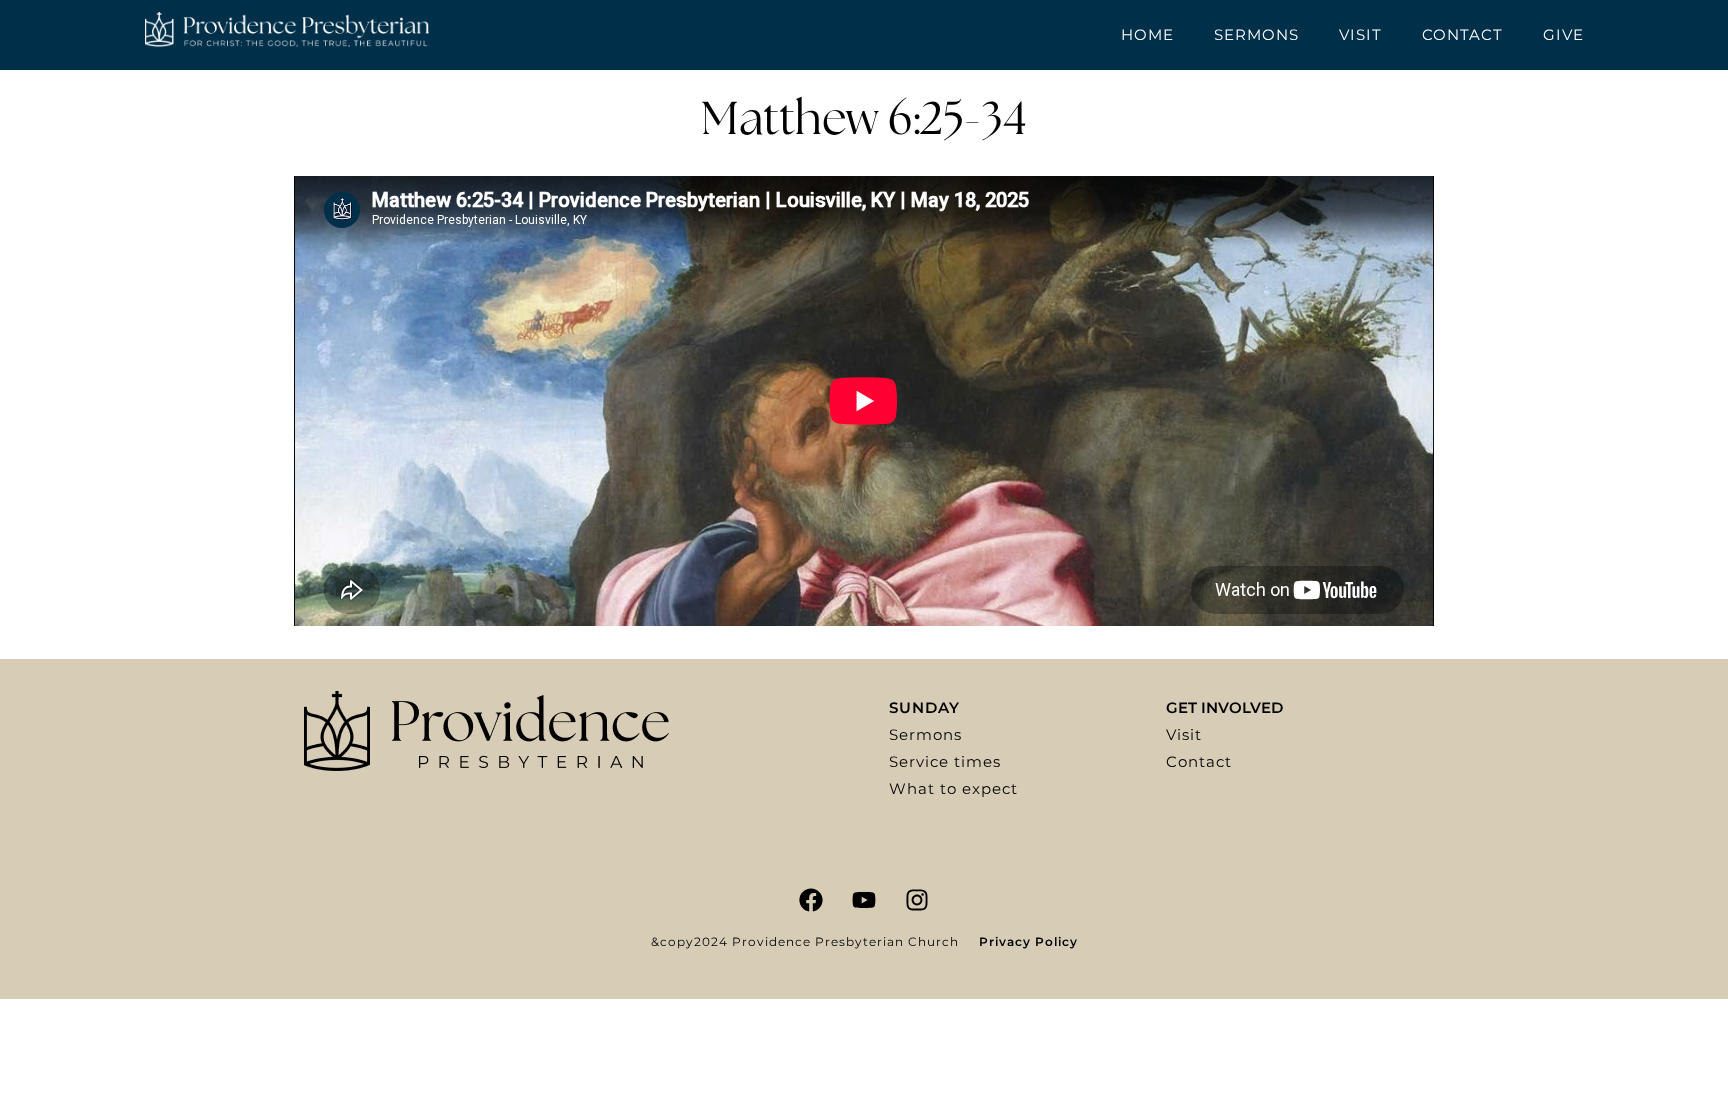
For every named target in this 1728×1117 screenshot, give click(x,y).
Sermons (1256, 34)
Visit (1360, 34)
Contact (1462, 34)
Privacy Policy (1028, 941)
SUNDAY (924, 707)
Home (1147, 34)
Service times (945, 761)
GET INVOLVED (1224, 707)
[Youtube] (864, 900)
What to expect (953, 788)
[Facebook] (811, 900)
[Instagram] (917, 900)
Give (1563, 34)
